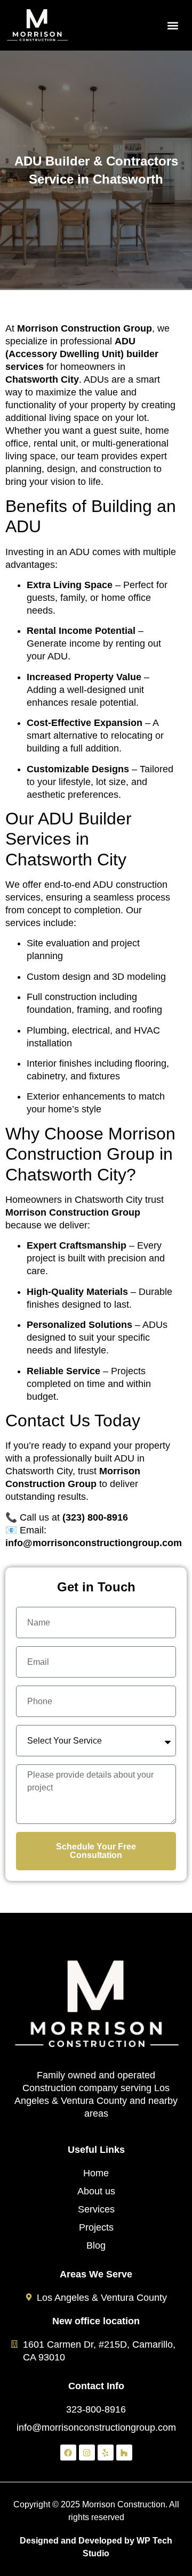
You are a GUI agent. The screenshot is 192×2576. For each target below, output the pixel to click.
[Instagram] (87, 2453)
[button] (173, 25)
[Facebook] (68, 2453)
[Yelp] (106, 2453)
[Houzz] (124, 2453)
